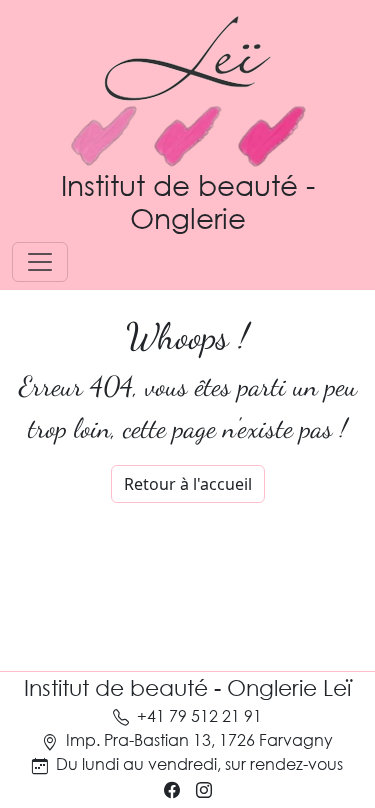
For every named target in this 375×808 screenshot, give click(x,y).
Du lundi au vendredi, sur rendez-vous (199, 763)
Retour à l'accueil (188, 484)
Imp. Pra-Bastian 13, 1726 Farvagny (199, 739)
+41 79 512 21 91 (199, 715)
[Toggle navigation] (40, 262)
